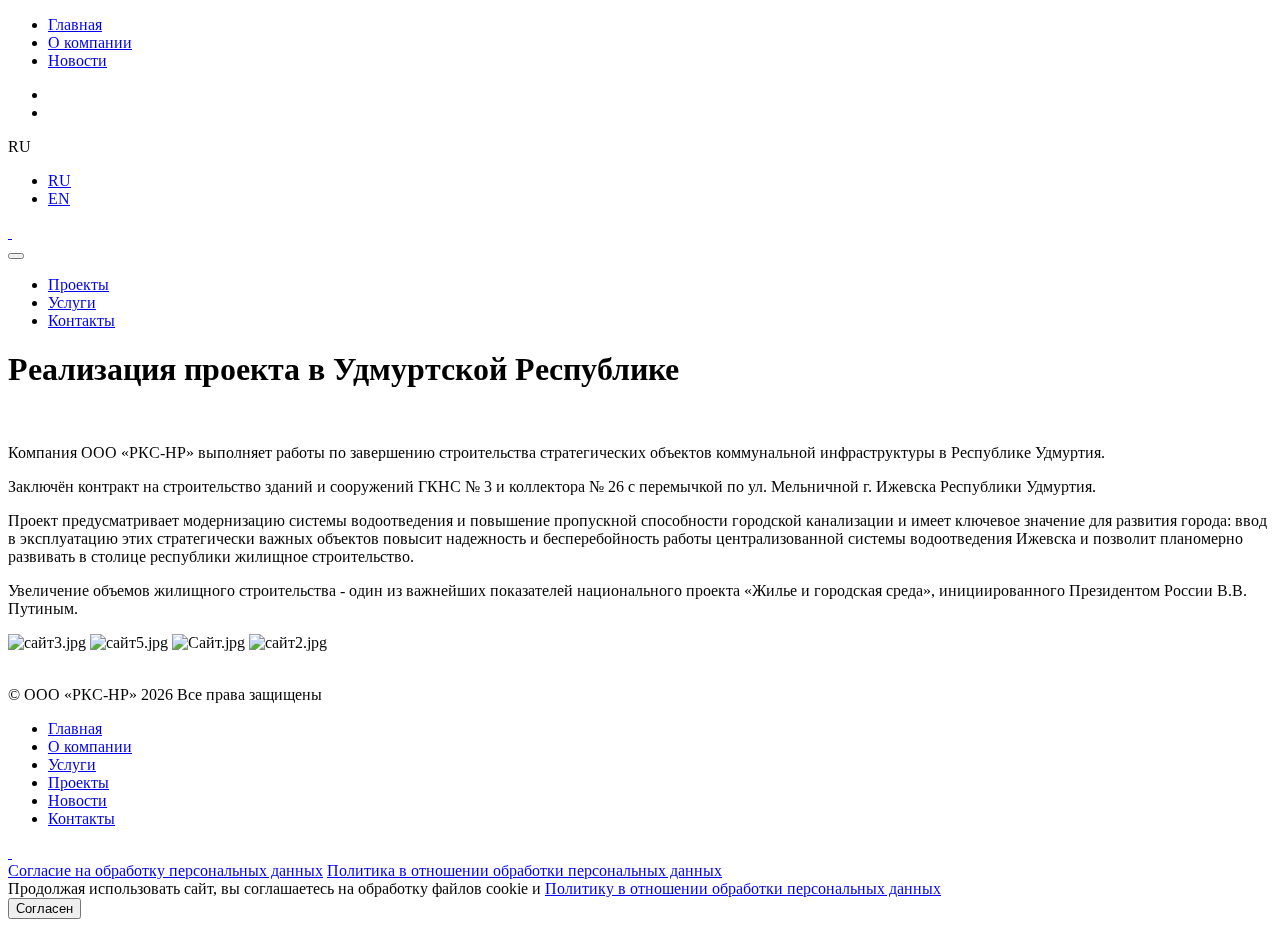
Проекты (78, 284)
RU (59, 180)
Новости (77, 60)
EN (59, 198)
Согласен (44, 908)
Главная (75, 24)
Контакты (81, 320)
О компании (90, 42)
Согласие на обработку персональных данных (165, 870)
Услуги (72, 302)
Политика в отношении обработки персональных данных (524, 870)
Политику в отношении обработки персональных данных (743, 888)
